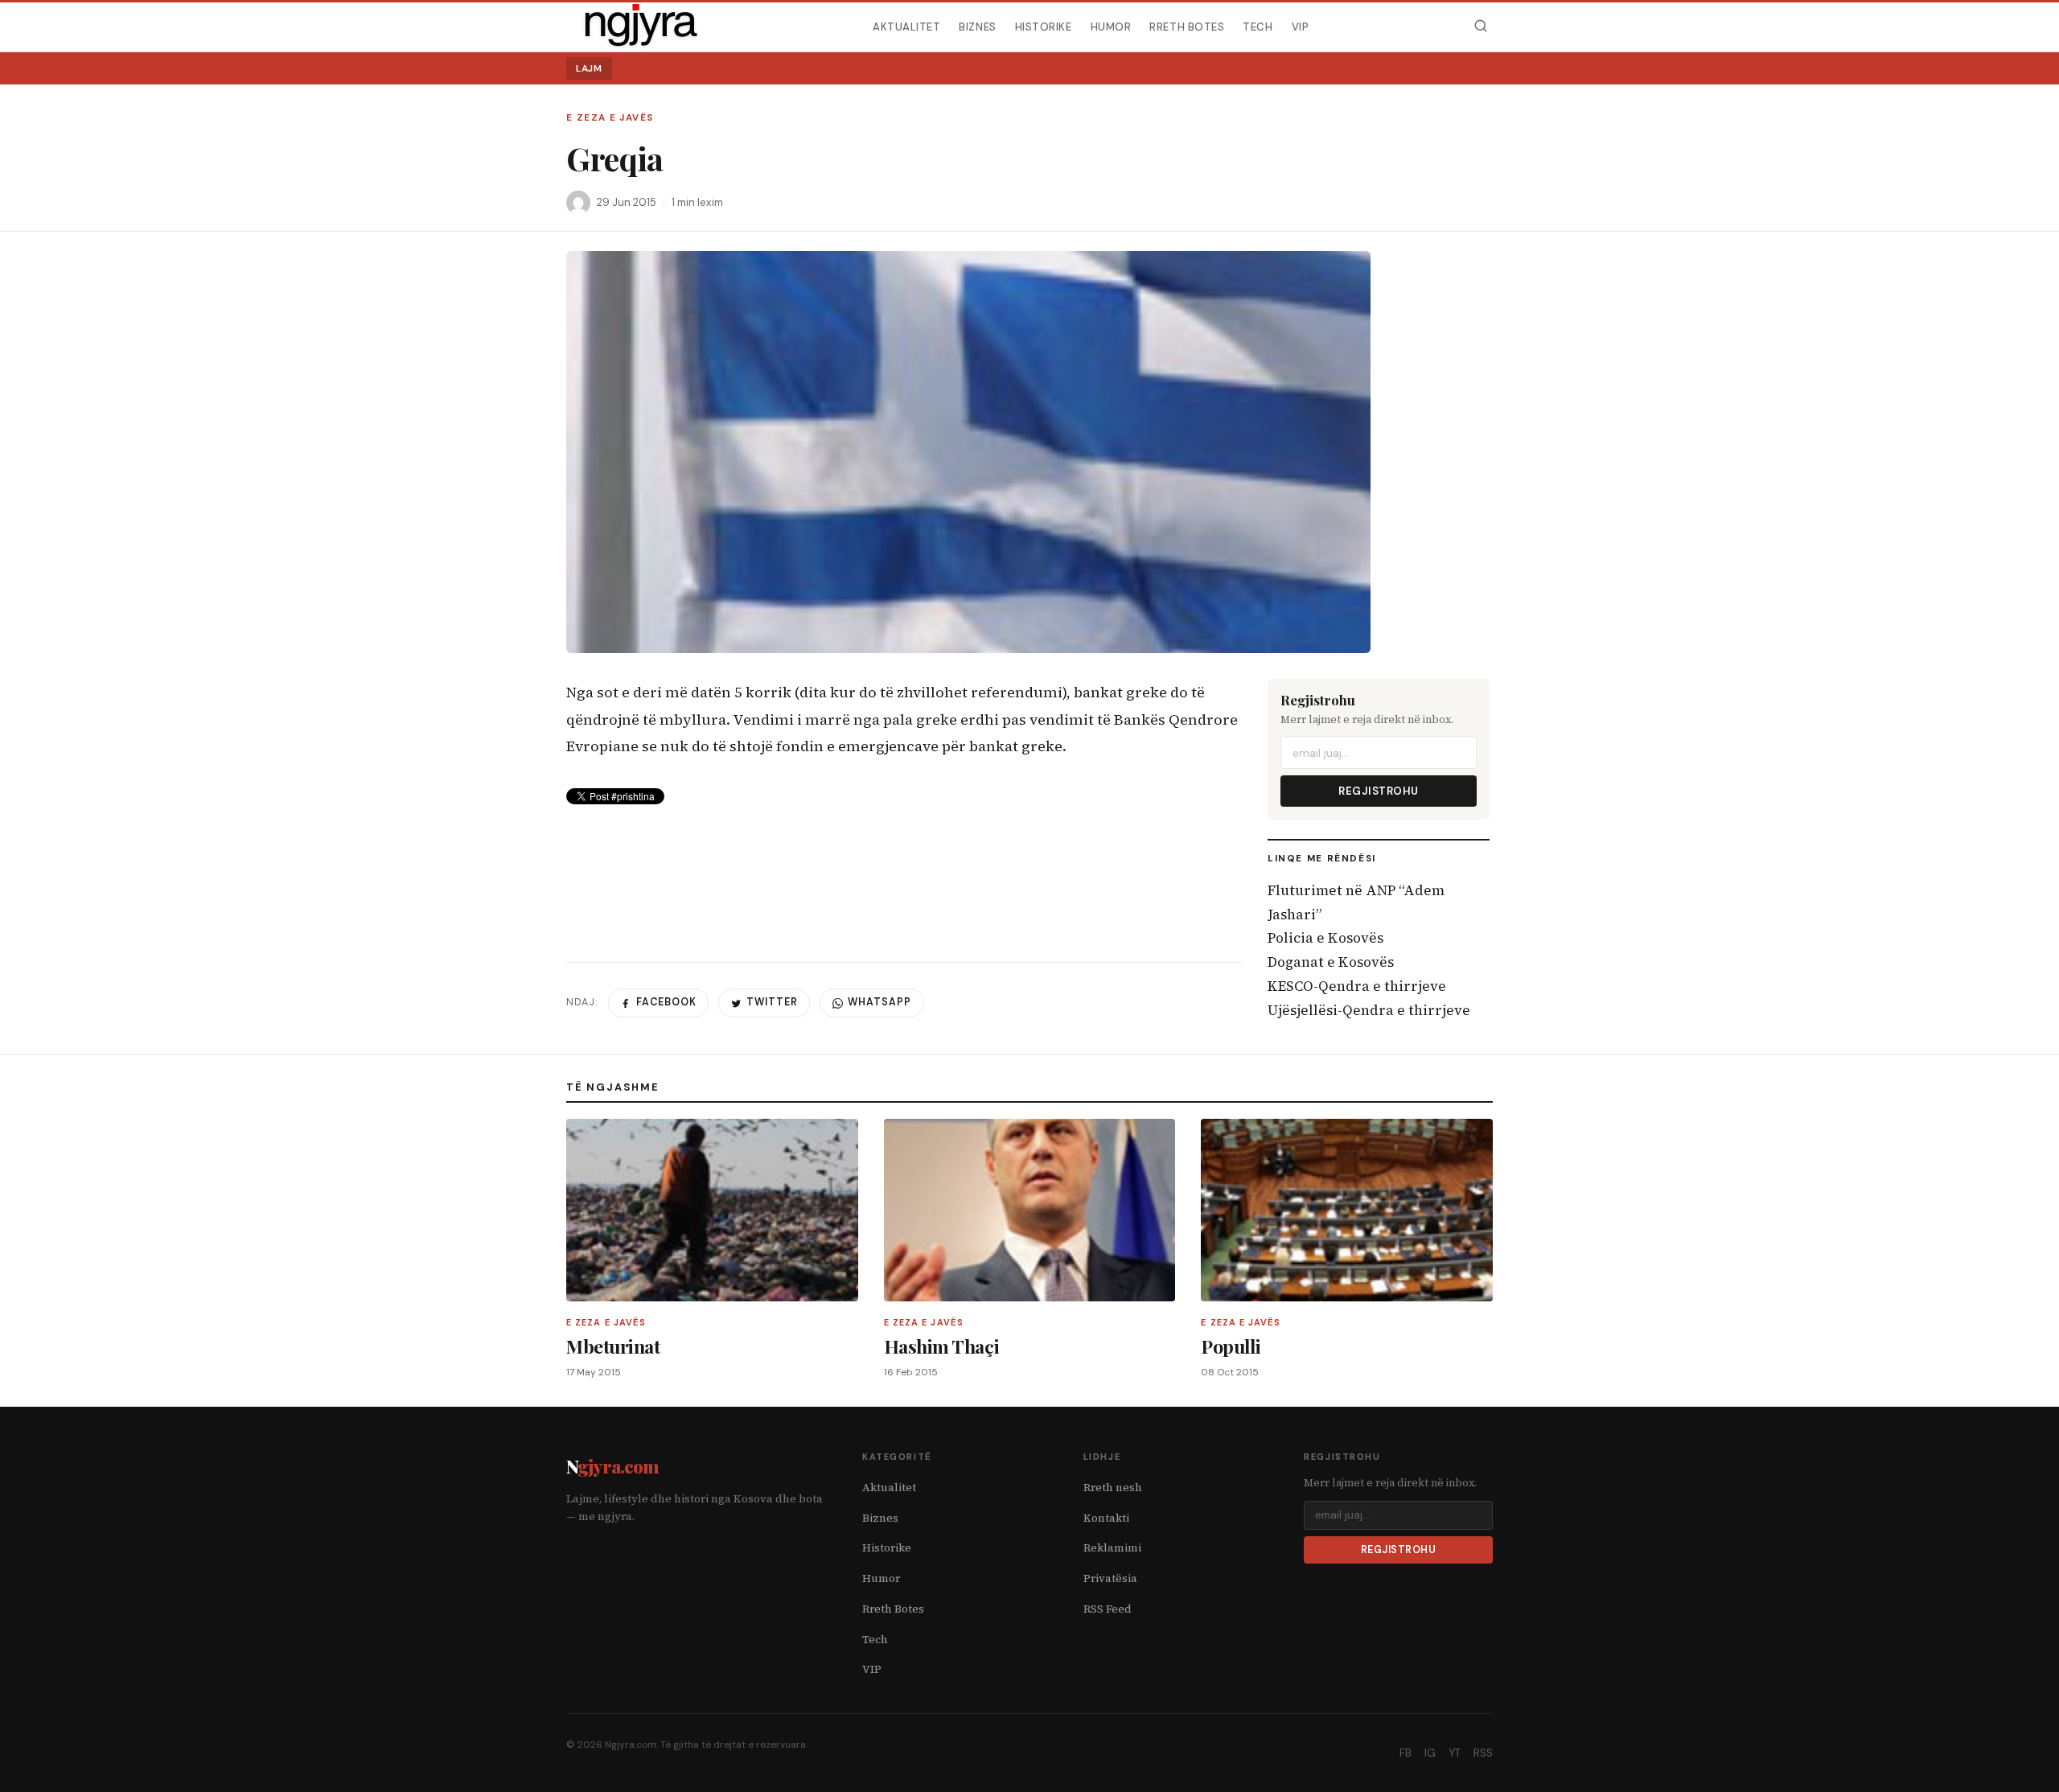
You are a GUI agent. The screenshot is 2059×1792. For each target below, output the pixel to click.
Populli (1231, 1346)
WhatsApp (879, 1002)
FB (1406, 1753)
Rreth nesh (1113, 1488)
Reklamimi (1112, 1548)
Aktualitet (906, 26)
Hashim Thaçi (941, 1346)
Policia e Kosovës (1325, 938)
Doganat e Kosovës (1331, 962)
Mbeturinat (613, 1346)
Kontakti (1106, 1518)
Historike (1044, 26)
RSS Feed (1108, 1609)
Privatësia (1110, 1578)
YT (1455, 1753)
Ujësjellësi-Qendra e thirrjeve (1369, 1010)
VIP (1301, 26)
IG (1430, 1753)
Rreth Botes (1187, 26)
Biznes (977, 26)
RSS (1483, 1753)
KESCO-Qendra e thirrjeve (1357, 986)
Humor (1111, 26)
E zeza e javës (610, 118)
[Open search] (1480, 26)
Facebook (666, 1002)
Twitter (772, 1002)
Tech (1258, 26)
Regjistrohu (1379, 791)
